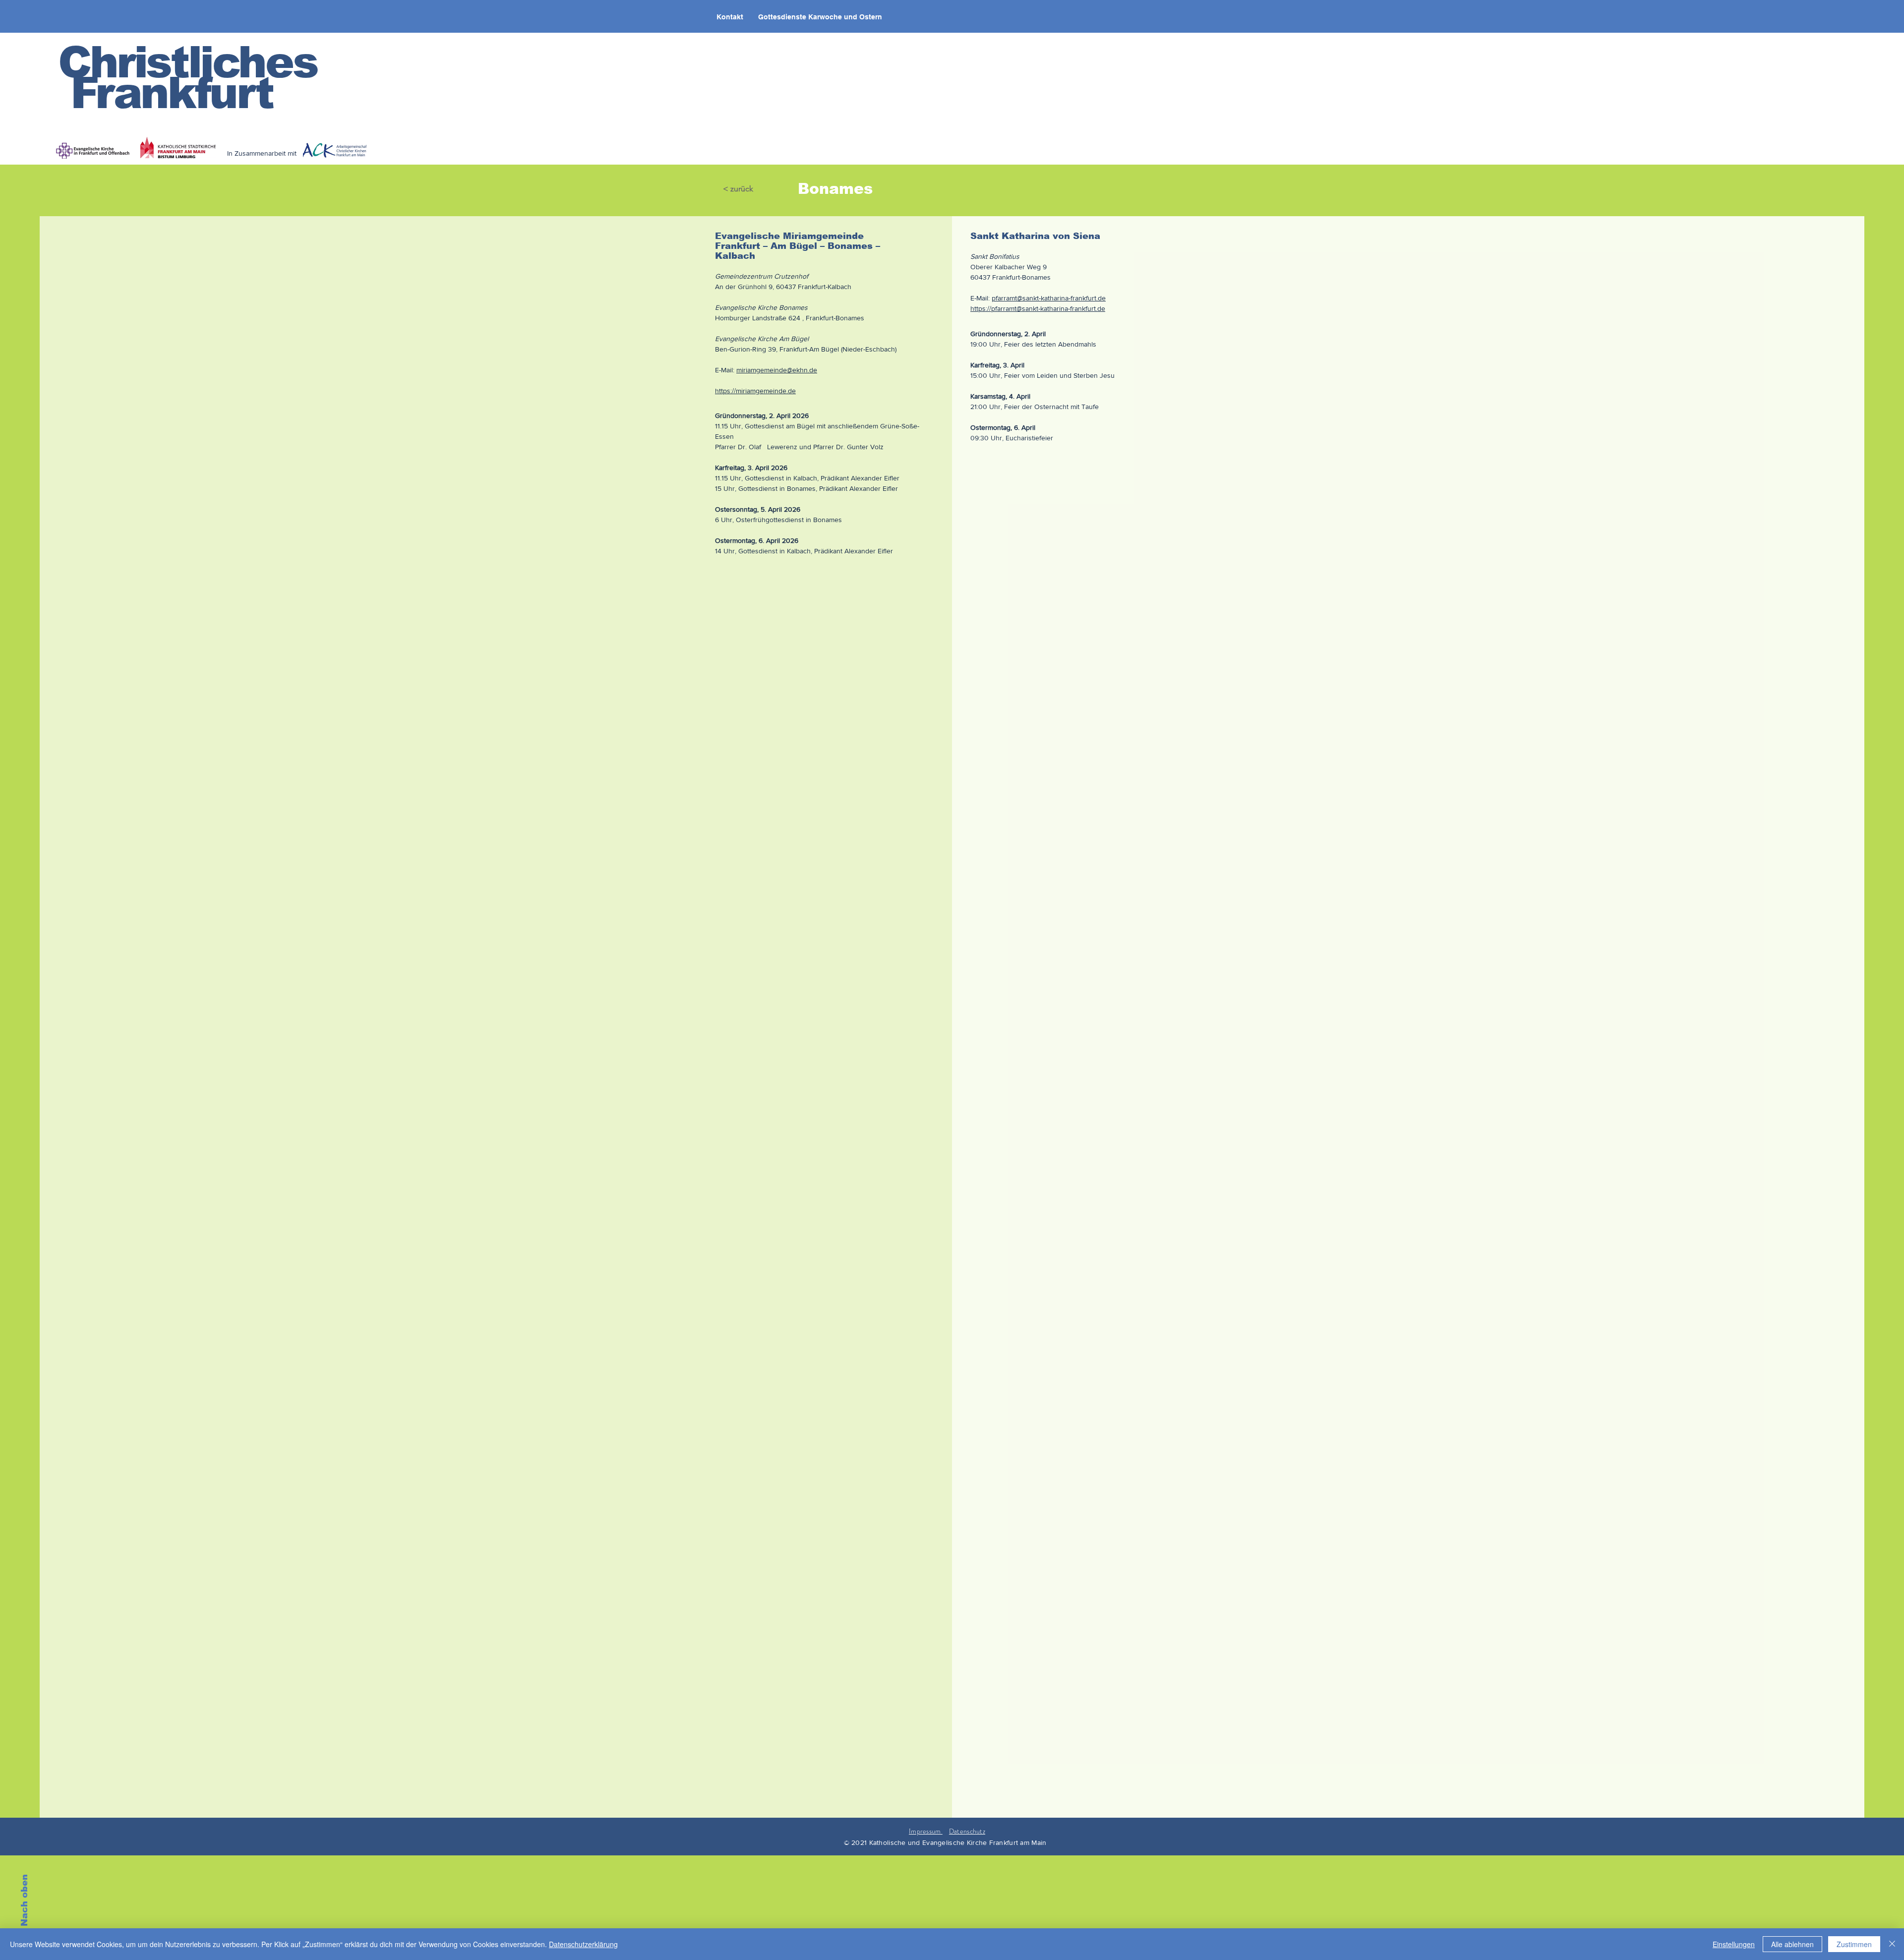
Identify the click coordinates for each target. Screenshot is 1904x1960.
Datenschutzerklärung (583, 1944)
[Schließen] (1892, 1944)
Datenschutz (967, 1831)
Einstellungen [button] (1734, 1944)
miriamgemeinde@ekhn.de (777, 370)
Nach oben (24, 1900)
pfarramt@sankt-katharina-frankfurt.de (1049, 298)
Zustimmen (1854, 1944)
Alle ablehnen (1792, 1944)
